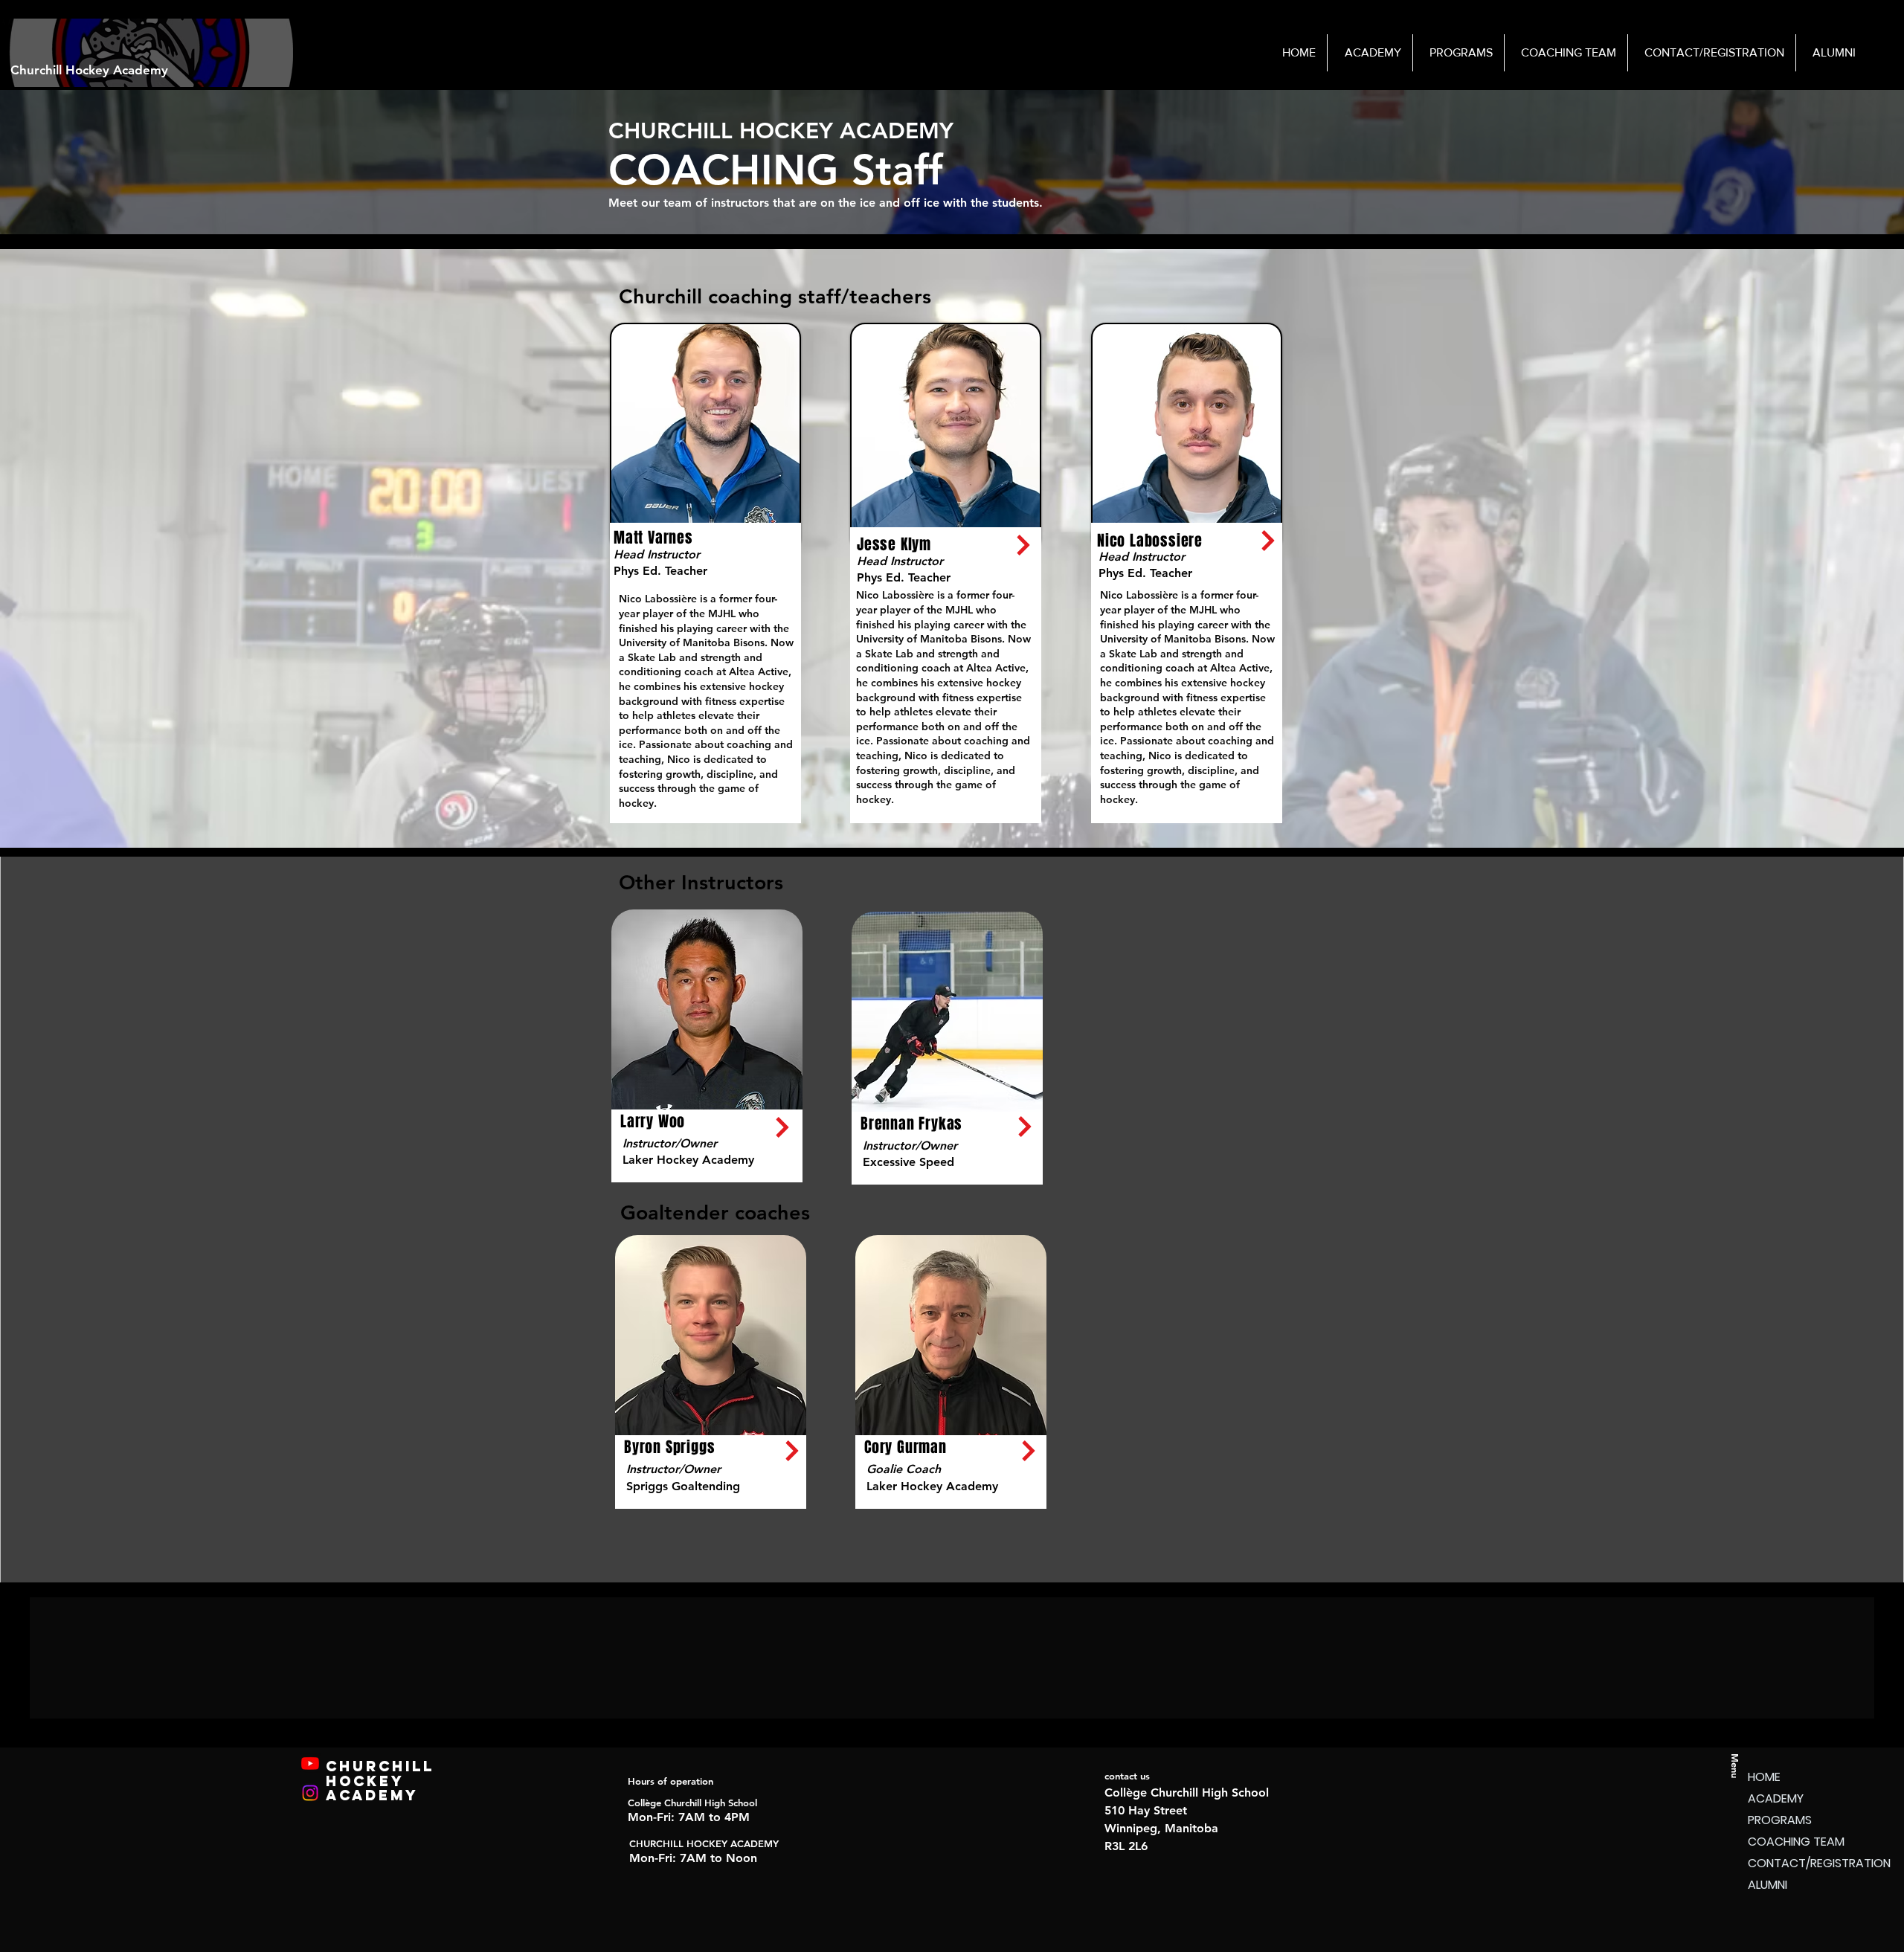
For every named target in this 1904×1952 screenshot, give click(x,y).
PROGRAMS (1780, 1820)
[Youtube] (310, 1763)
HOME (1764, 1777)
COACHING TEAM (1796, 1842)
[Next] (1023, 545)
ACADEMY (1776, 1798)
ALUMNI (1768, 1885)
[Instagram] (310, 1793)
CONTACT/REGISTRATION (1800, 1863)
